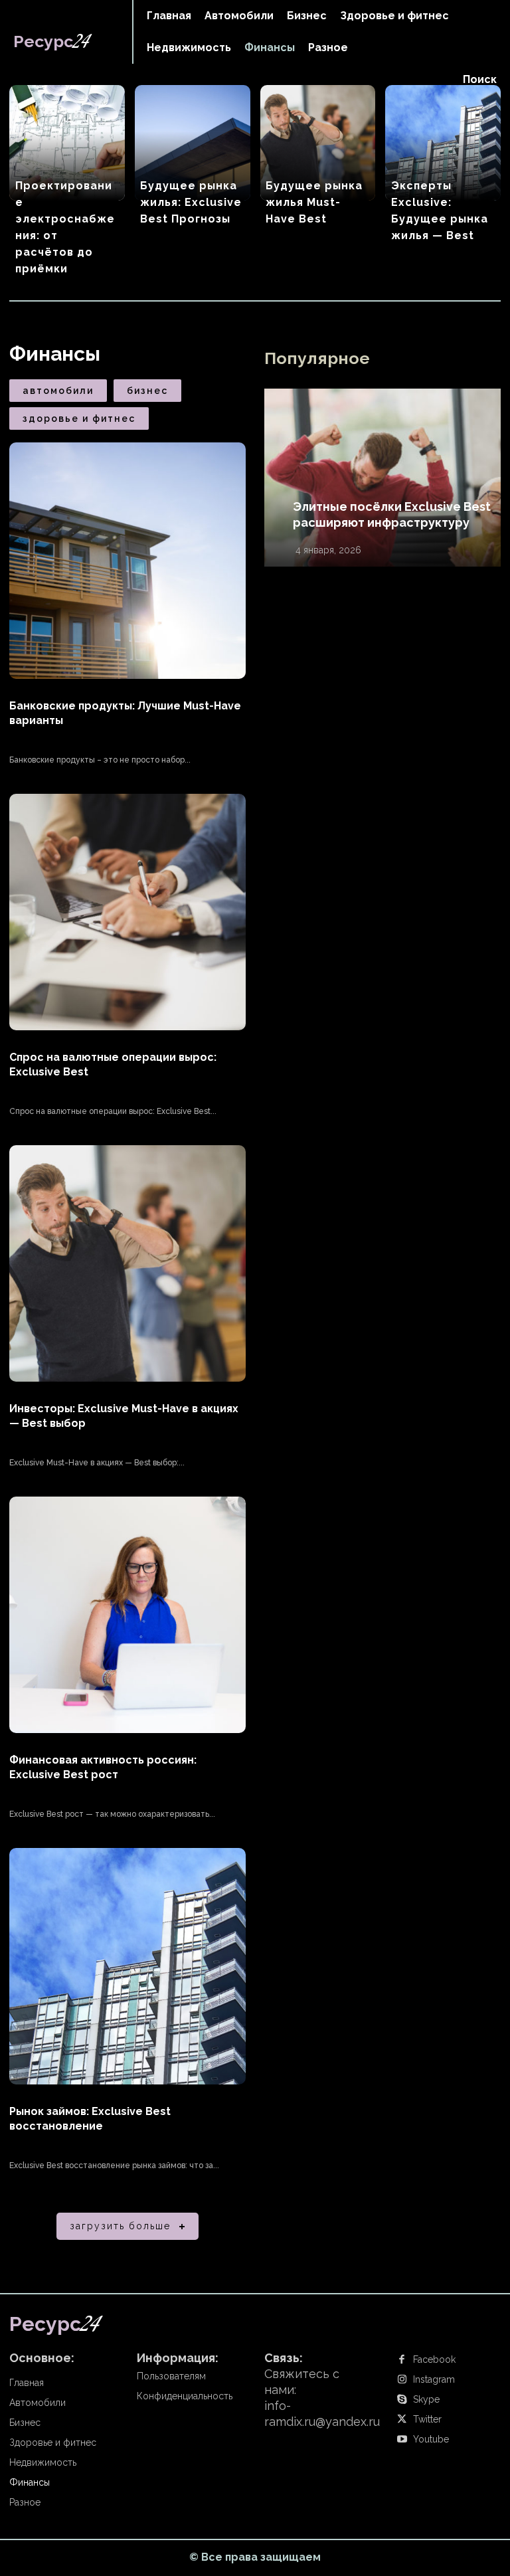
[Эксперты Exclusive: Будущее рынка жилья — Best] (443, 143)
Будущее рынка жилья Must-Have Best (314, 202)
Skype (426, 2399)
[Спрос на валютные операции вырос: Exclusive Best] (127, 912)
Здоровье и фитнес (79, 418)
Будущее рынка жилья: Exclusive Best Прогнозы (191, 202)
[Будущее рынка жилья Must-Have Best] (318, 143)
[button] (480, 80)
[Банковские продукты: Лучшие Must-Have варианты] (127, 561)
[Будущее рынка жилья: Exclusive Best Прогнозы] (193, 143)
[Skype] (402, 2400)
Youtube (431, 2439)
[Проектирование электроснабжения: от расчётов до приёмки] (67, 143)
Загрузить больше (120, 2226)
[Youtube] (402, 2440)
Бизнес (147, 391)
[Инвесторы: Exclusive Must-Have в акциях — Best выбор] (127, 1263)
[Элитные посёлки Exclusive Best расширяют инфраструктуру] (382, 478)
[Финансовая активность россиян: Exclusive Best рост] (127, 1615)
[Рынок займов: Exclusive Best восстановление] (127, 1966)
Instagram (434, 2379)
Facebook (434, 2359)
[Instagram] (402, 2380)
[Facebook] (402, 2360)
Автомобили (58, 391)
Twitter (427, 2419)
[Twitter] (402, 2420)
